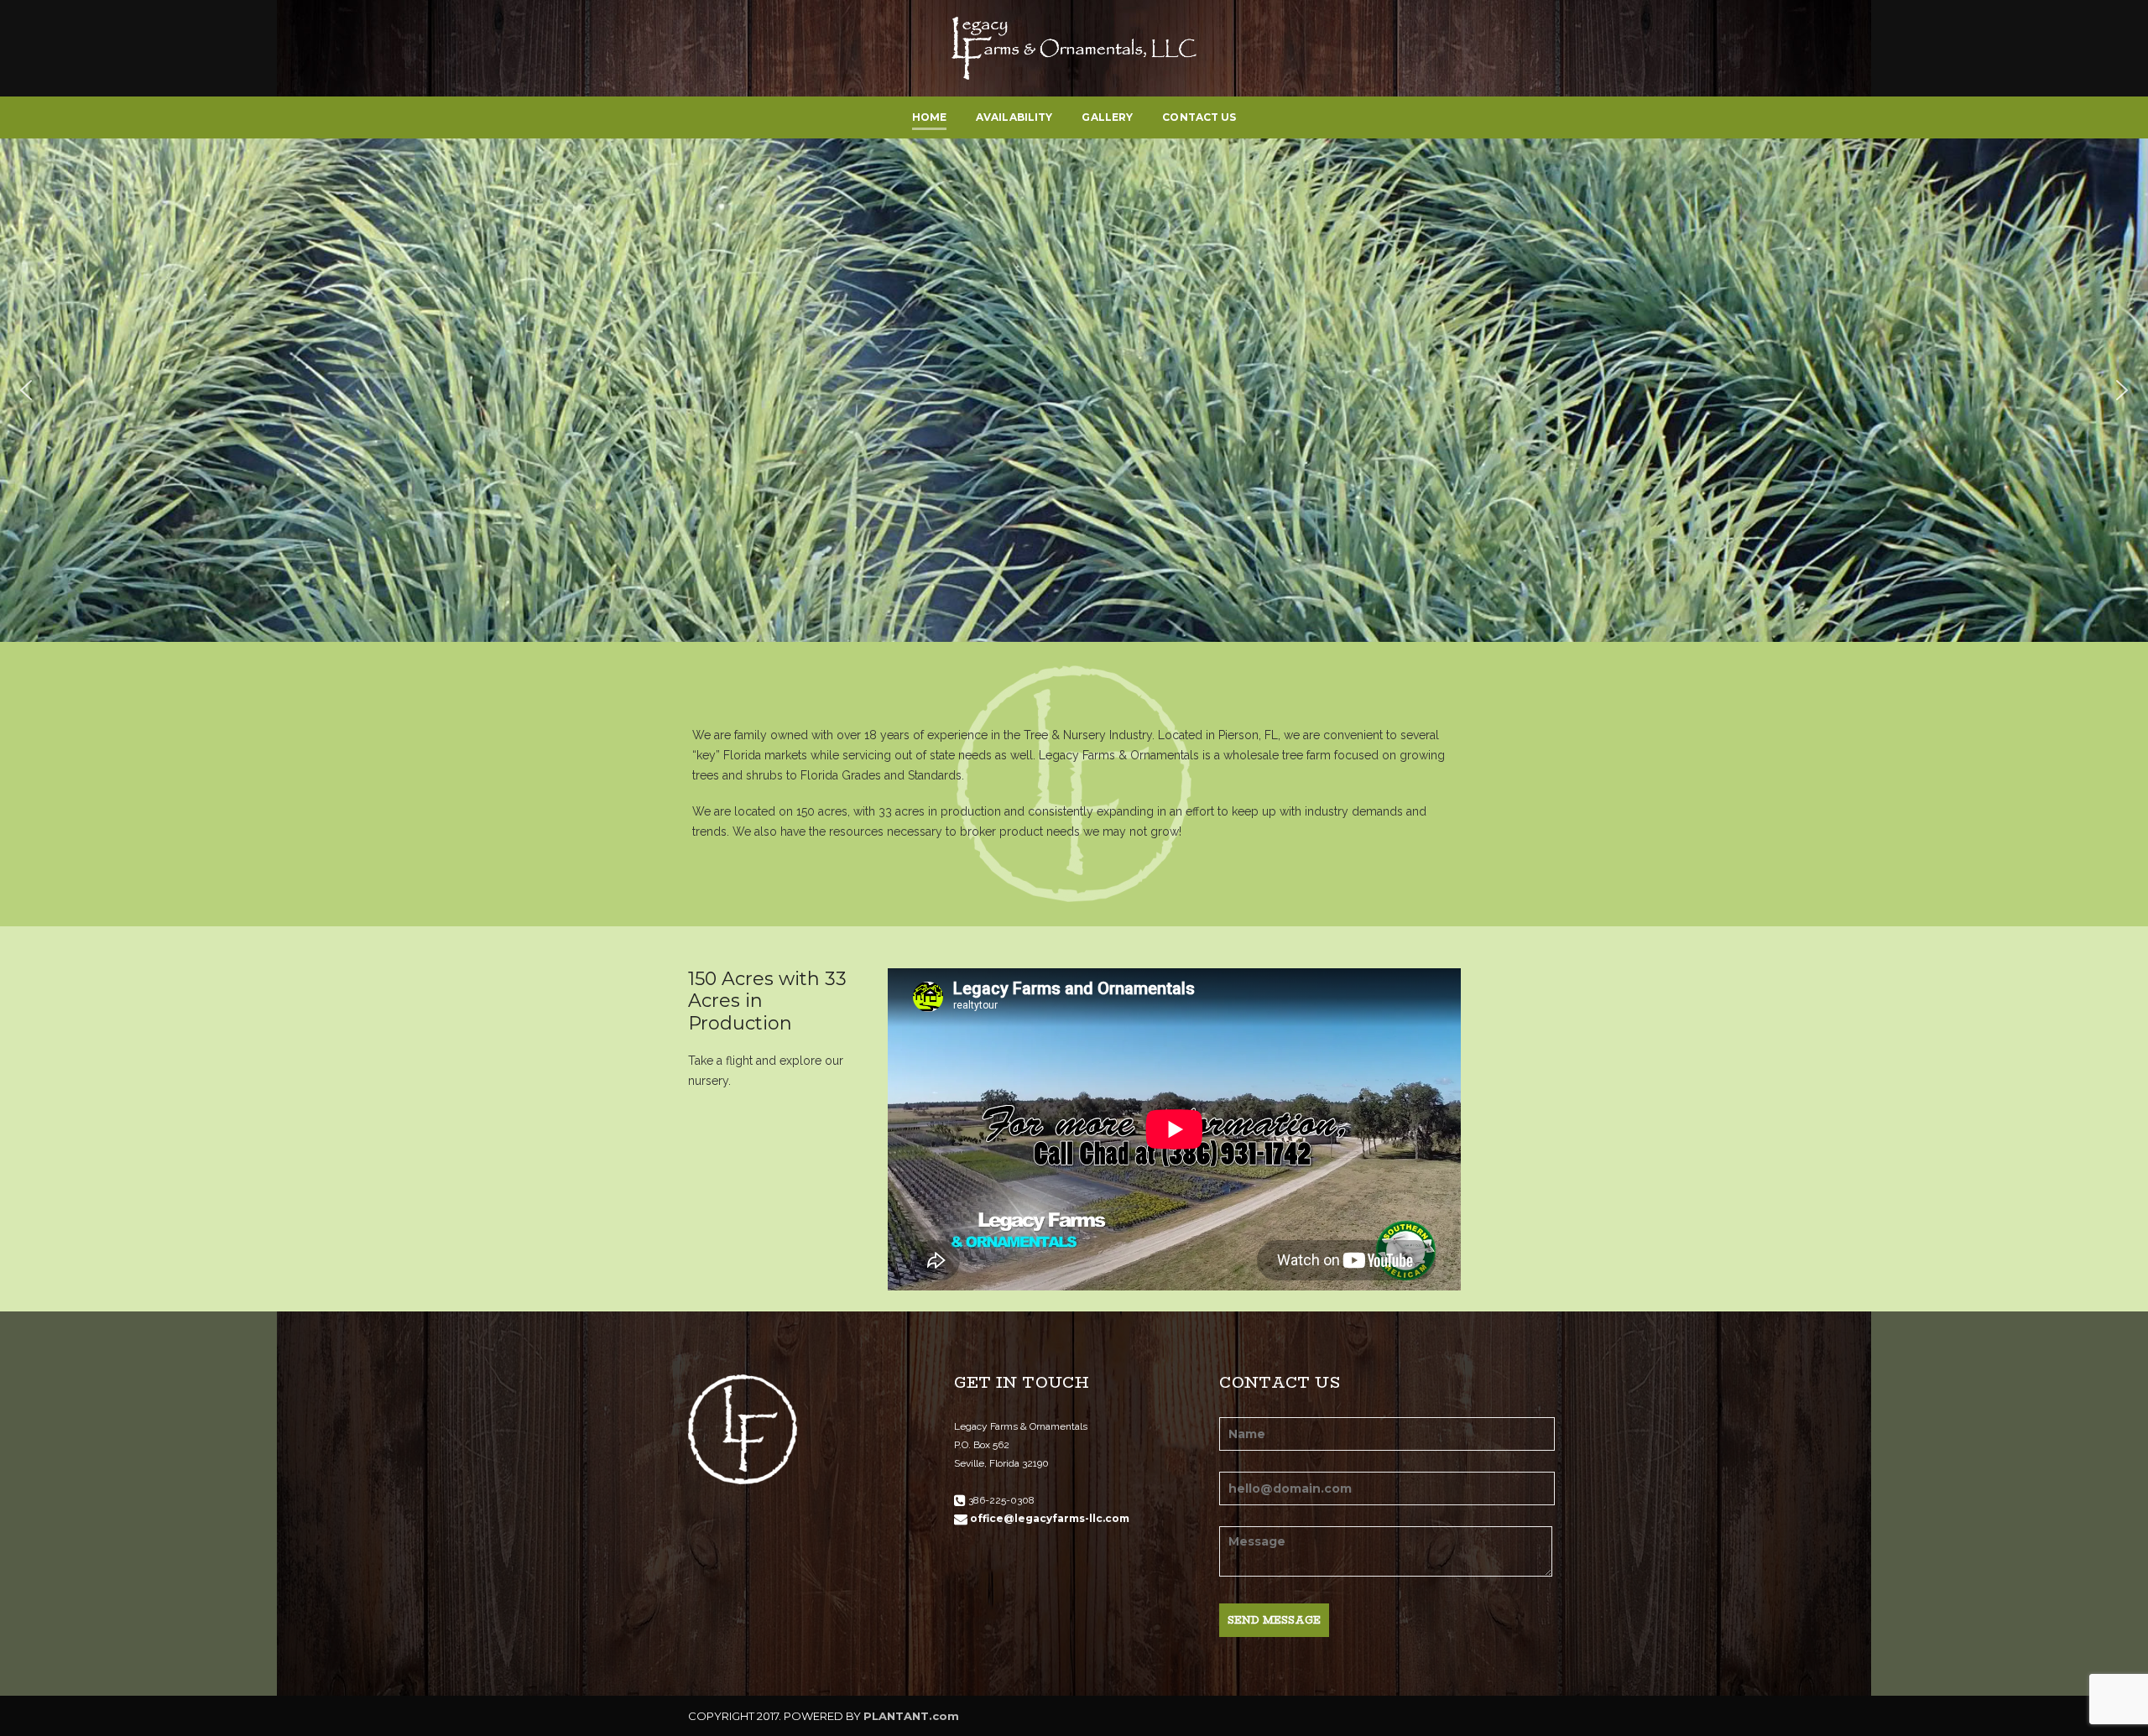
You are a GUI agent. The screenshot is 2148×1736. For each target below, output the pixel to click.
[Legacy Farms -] (1074, 47)
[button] (26, 390)
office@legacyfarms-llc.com (1050, 1518)
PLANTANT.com (911, 1716)
